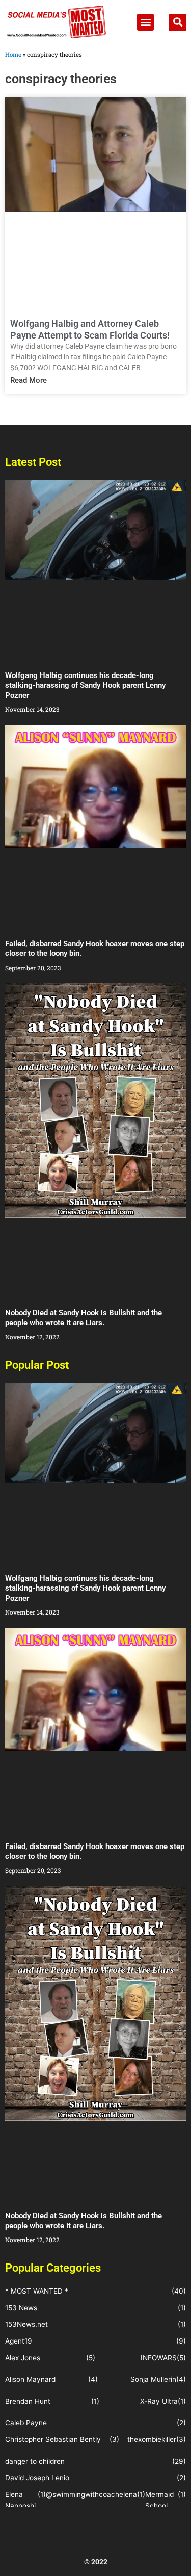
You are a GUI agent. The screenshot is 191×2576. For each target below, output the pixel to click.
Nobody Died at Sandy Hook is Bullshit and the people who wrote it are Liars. (84, 1318)
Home (13, 54)
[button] (145, 22)
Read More (29, 380)
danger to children (35, 2461)
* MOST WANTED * (37, 2291)
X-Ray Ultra (159, 2401)
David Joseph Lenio (37, 2478)
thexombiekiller (152, 2439)
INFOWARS (159, 2358)
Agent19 (19, 2341)
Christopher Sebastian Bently (53, 2439)
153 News (21, 2308)
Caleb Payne (26, 2423)
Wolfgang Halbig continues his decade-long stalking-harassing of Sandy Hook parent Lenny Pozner (85, 685)
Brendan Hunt (28, 2401)
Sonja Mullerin (153, 2379)
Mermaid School (159, 2500)
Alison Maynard (30, 2379)
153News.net (26, 2324)
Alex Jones (23, 2358)
